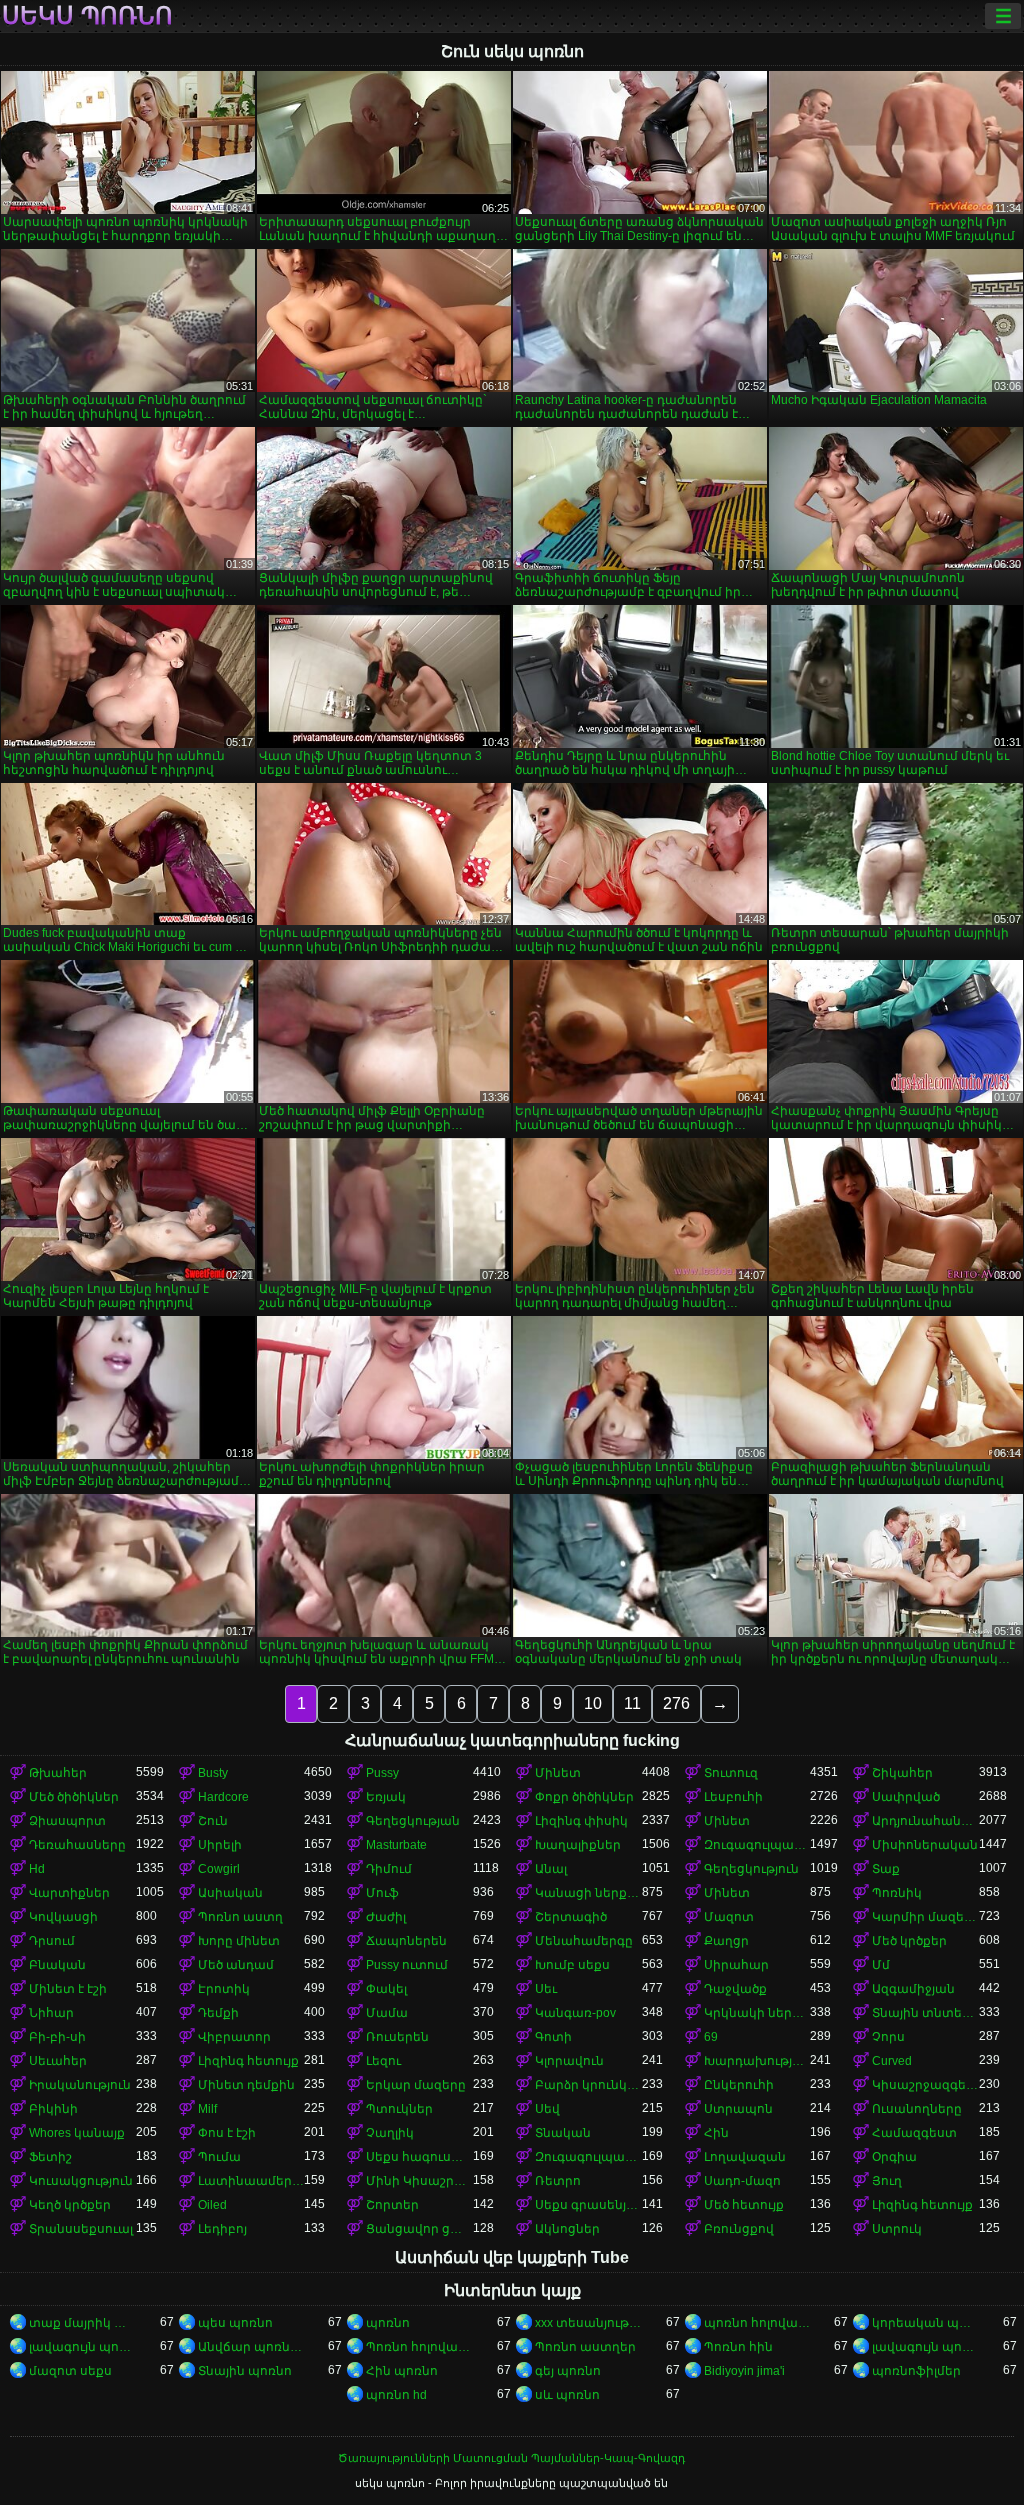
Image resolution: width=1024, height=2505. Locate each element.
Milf (207, 2109)
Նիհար (51, 2013)
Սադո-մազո (742, 2181)
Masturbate (396, 1845)
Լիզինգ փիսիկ (581, 1821)
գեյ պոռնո (568, 2371)
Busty (213, 1773)
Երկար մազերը (416, 2085)
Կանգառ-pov (575, 2013)
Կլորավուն (569, 2061)
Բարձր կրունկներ (588, 2085)
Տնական (563, 2133)
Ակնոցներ (567, 2229)
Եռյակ (386, 1797)
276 (676, 1703)
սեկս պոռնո (87, 16)
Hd (37, 1869)
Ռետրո (558, 2181)
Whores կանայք (77, 2133)
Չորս (888, 2037)
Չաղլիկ (390, 2133)
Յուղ (887, 2181)
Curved (892, 2061)
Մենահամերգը (584, 1941)
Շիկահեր (902, 1773)
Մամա (387, 2013)
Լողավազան (745, 2157)
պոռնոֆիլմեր (916, 2371)
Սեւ (546, 1989)
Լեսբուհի (733, 1797)
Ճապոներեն (406, 1941)
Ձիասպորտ (67, 1821)
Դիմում (389, 1869)
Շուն (213, 1821)
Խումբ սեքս (572, 1965)
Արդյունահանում (925, 1821)
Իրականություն (80, 2085)
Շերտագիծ (571, 1917)
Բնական (57, 1965)
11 (632, 1703)
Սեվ (547, 2109)
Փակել (386, 1989)
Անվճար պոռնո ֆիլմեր (251, 2347)
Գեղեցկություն (751, 1869)
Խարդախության (757, 2061)
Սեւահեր (58, 2061)
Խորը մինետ (239, 1941)
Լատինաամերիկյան (251, 2181)
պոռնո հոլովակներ (757, 2323)
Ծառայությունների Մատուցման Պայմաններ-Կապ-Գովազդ (511, 2458)
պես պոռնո (235, 2323)
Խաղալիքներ (578, 1845)
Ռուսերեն (397, 2037)
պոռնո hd (396, 2395)
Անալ (551, 1869)
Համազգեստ (914, 2133)
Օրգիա (894, 2157)
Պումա (219, 2157)
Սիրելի (220, 1845)
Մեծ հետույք (744, 2205)
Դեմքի (218, 2013)
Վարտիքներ (69, 1893)
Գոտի (553, 2037)
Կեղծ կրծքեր (70, 2205)
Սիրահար (736, 1965)
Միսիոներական (925, 1845)
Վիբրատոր (234, 2037)
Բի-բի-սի (57, 2037)
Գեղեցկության (413, 1821)
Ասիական (230, 1893)
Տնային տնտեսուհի (925, 2013)
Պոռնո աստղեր (585, 2347)
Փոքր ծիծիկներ (584, 1797)
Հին (716, 2133)
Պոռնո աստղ (240, 1917)
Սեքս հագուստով (419, 2157)
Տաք (886, 1869)
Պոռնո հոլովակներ (419, 2347)
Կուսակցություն (81, 2181)
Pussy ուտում (407, 1965)
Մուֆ (382, 1893)
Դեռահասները (77, 1845)
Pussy (382, 1773)
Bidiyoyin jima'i (744, 2371)
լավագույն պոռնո (82, 2347)
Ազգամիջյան (913, 1989)
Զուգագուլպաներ (757, 1845)
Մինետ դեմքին (246, 2085)
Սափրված (906, 1797)
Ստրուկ (897, 2229)
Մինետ (558, 1773)
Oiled (212, 2205)
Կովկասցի (63, 1917)
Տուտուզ (731, 1773)
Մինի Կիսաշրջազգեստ (419, 2181)
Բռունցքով (739, 2229)
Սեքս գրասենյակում (588, 2205)
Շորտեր (392, 2205)
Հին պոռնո (402, 2371)
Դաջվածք (735, 1989)
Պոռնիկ (897, 1893)
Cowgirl (219, 1869)
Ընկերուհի (739, 2085)
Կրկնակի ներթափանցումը (757, 2013)
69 (711, 2037)
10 (593, 1703)
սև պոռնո (567, 2395)
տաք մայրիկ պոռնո (82, 2323)
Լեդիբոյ (222, 2229)
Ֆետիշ (50, 2157)
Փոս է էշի (227, 2133)
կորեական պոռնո (925, 2323)
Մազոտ (729, 1917)
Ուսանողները (917, 2109)
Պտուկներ (399, 2109)
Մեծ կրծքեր (909, 1941)
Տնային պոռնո (245, 2371)
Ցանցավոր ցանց (419, 2229)
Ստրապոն (738, 2109)
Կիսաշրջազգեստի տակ (925, 2085)
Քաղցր (726, 1941)
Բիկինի (53, 2109)
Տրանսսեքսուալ (81, 2229)
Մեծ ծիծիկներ (74, 1797)
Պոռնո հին (738, 2347)
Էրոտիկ (224, 1989)
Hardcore (223, 1797)
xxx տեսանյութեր (588, 2323)
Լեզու (383, 2061)
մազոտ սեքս (70, 2371)
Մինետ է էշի (68, 1989)
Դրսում (52, 1941)
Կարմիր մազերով (925, 1917)
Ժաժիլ (386, 1917)
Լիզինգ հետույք (248, 2061)
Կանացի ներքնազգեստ (588, 1893)
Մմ (881, 1965)
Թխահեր (58, 1773)
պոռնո (388, 2323)
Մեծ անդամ (236, 1965)
